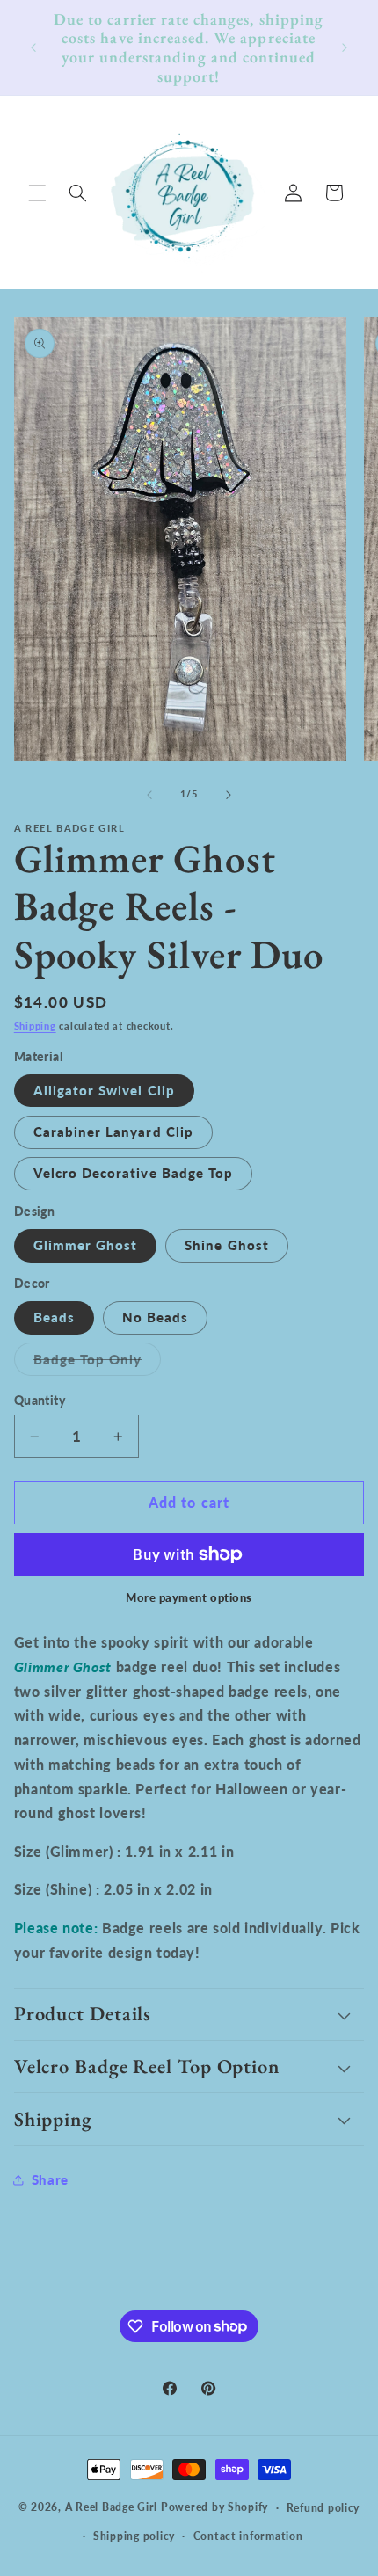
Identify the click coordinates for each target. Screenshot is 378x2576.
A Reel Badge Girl (113, 2507)
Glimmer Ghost (86, 1245)
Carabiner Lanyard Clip (113, 1132)
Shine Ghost (227, 1245)
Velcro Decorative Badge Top (133, 1173)
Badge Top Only (98, 1363)
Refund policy (323, 2508)
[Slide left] (149, 795)
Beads (54, 1317)
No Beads (155, 1317)
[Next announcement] (345, 47)
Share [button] (50, 2179)
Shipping (35, 1026)
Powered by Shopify (214, 2507)
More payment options (189, 1598)
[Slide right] (229, 795)
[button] (37, 193)
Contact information (248, 2536)
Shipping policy (134, 2536)
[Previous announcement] (33, 47)
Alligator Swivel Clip (104, 1090)
